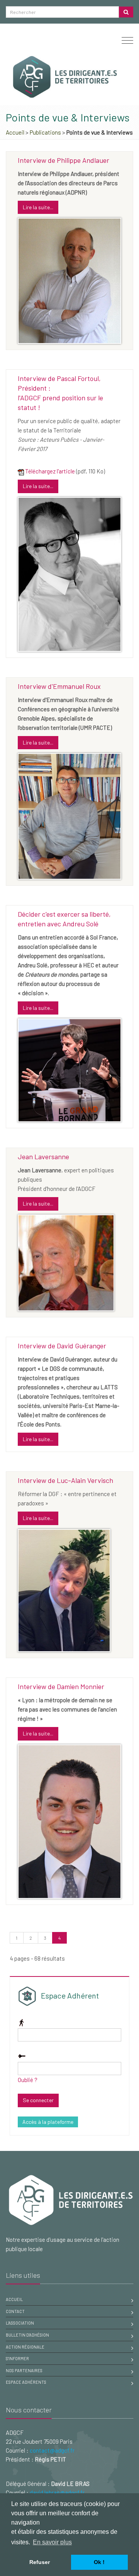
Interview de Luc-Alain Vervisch (65, 1480)
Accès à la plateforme (48, 2122)
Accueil (15, 132)
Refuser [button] (40, 2562)
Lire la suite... (38, 207)
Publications (45, 132)
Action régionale (25, 2347)
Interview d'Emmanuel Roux (59, 686)
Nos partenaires (24, 2370)
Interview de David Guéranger (62, 1346)
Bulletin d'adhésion (27, 2335)
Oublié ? (28, 2080)
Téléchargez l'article (50, 471)
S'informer (17, 2358)
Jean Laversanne (43, 1156)
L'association (20, 2323)
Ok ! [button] (99, 2562)
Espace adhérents (26, 2382)
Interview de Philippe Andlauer (64, 160)
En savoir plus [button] (52, 2542)
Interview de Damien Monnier (61, 1686)
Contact (15, 2311)
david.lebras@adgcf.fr (57, 2492)
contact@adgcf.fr (52, 2450)
